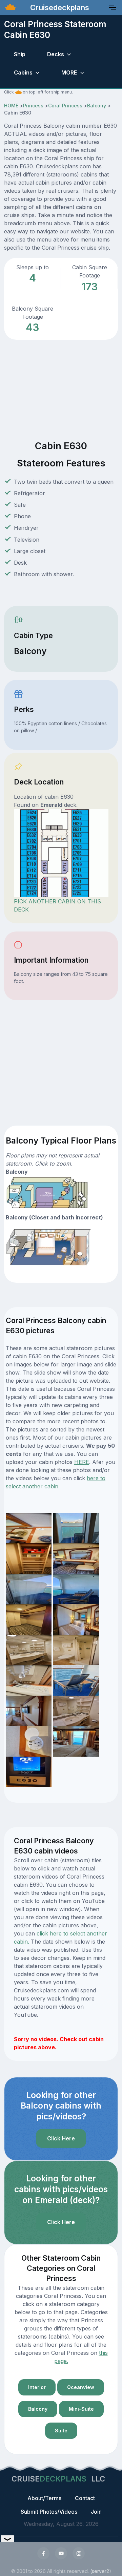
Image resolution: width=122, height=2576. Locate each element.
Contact (85, 2498)
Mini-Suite (81, 2409)
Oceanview (81, 2387)
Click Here (61, 2138)
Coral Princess (65, 106)
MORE (69, 72)
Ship (20, 54)
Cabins (23, 72)
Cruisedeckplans (59, 7)
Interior (37, 2387)
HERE (82, 1462)
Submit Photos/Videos (49, 2512)
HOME (11, 106)
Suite (61, 2431)
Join (96, 2512)
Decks (56, 54)
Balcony (97, 106)
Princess (33, 106)
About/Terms (44, 2498)
